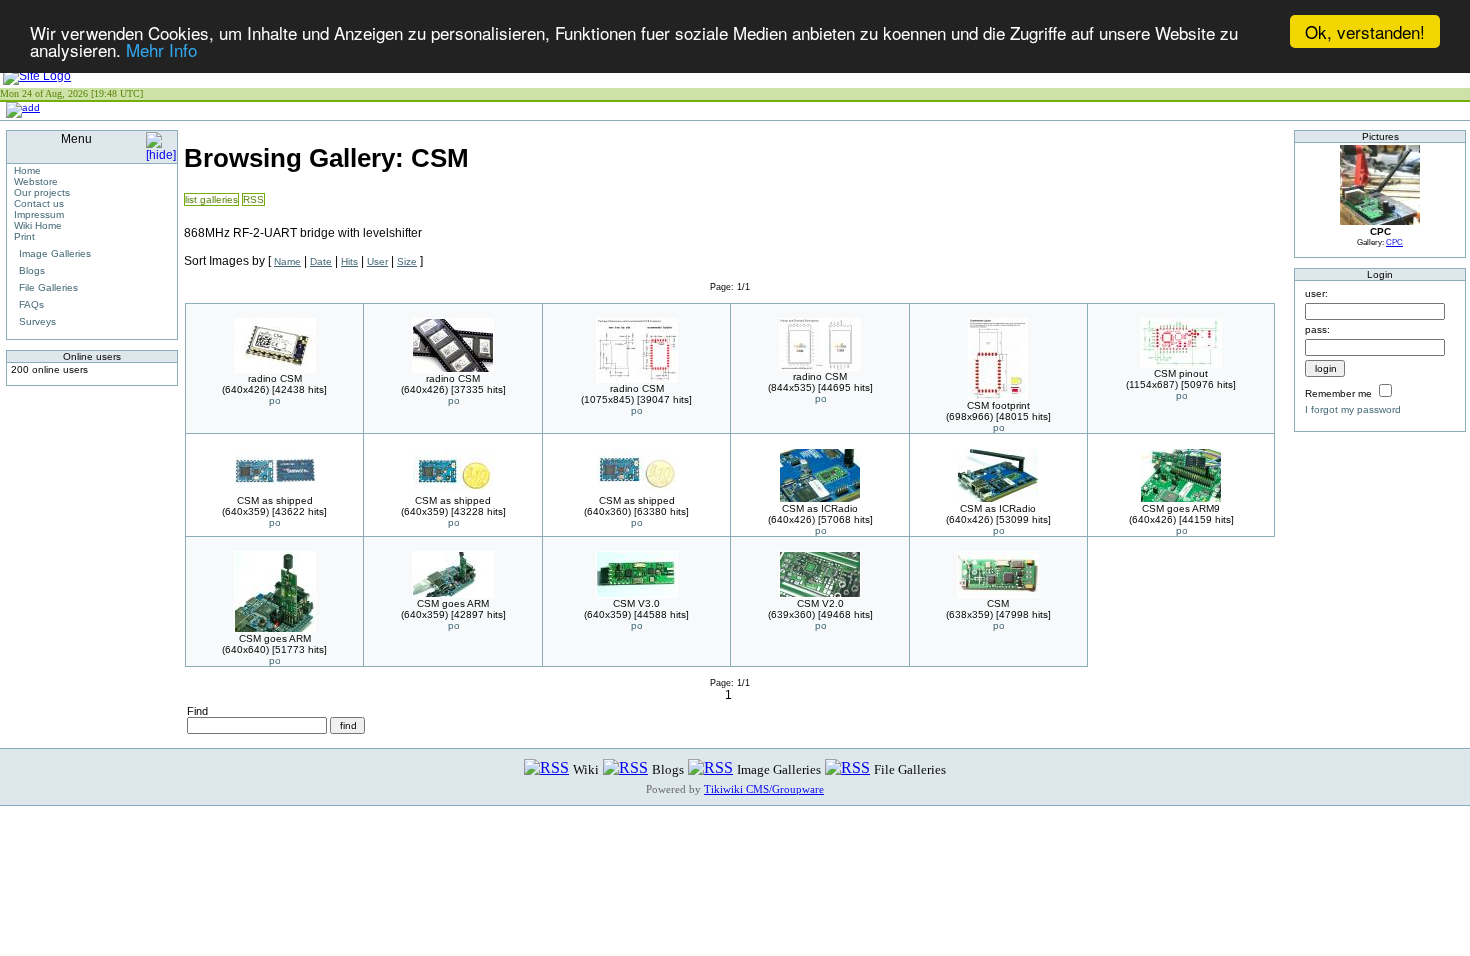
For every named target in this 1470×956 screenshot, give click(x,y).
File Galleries (48, 287)
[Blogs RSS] (625, 768)
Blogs (32, 270)
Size (407, 261)
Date (321, 261)
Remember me (1338, 393)
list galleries (211, 199)
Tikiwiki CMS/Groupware (764, 789)
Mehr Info (161, 49)
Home (27, 170)
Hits (349, 261)
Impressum (39, 214)
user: (1316, 293)
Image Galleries (55, 253)
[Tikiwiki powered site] (37, 76)
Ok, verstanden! (1365, 31)
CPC (1394, 242)
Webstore (36, 181)
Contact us (39, 203)
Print (24, 236)
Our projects (42, 192)
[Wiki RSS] (546, 768)
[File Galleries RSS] (847, 768)
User (377, 261)
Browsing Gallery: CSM (326, 158)
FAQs (31, 304)
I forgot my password (1353, 409)
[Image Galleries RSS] (710, 768)
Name (287, 261)
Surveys (37, 321)
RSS (253, 199)
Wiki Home (38, 225)
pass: (1317, 329)
